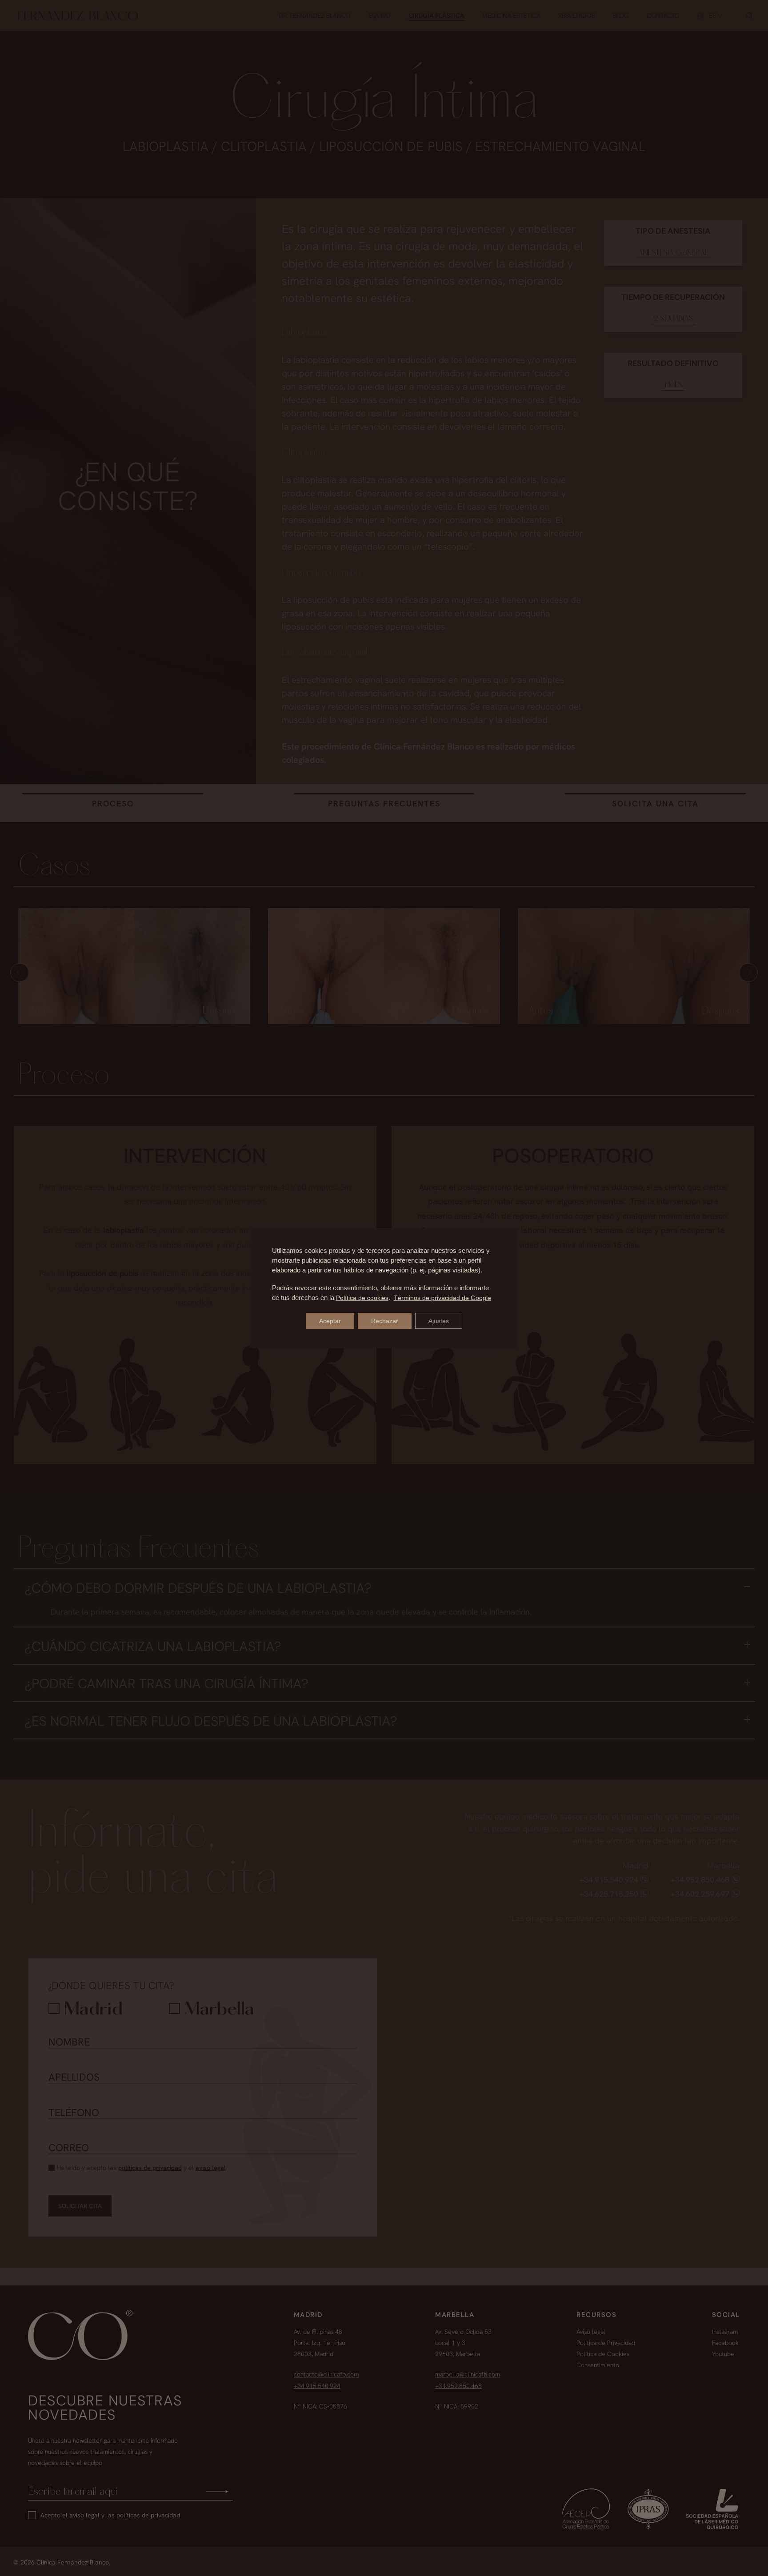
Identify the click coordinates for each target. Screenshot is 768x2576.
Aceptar (330, 1321)
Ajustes (439, 1321)
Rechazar (385, 1321)
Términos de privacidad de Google (442, 1298)
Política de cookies (362, 1298)
